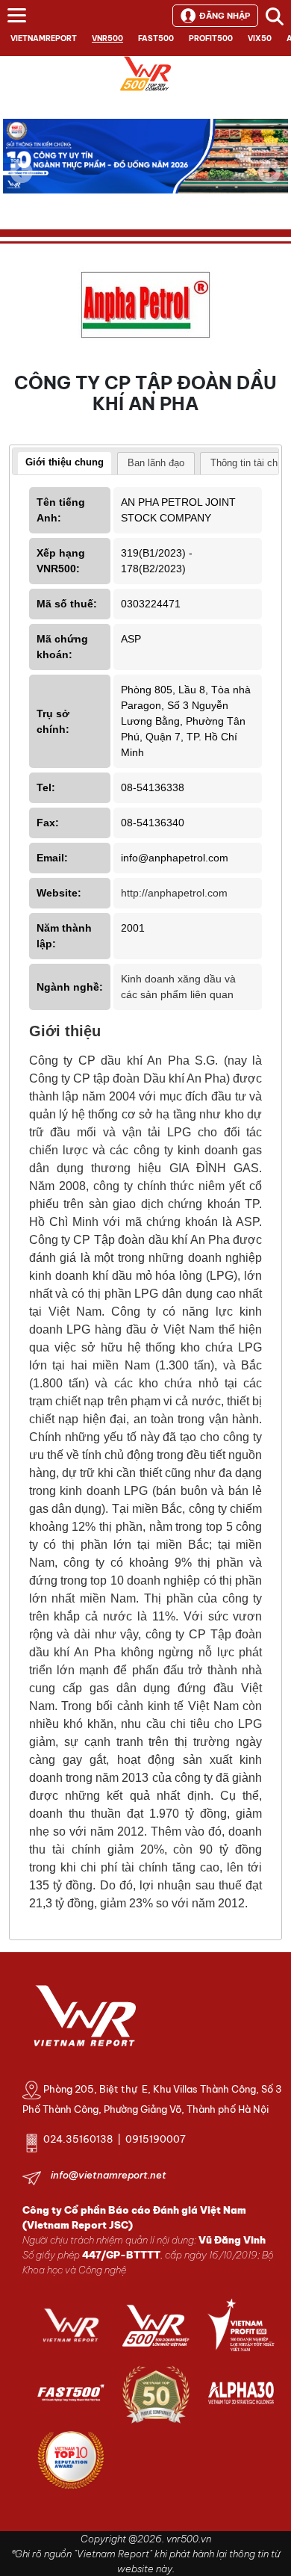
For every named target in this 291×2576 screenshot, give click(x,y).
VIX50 (260, 38)
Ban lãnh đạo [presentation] (156, 463)
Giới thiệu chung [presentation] (65, 462)
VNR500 (107, 38)
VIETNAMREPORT (44, 38)
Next (269, 182)
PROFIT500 (211, 38)
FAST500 (156, 38)
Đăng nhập (225, 16)
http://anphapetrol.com (174, 893)
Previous (22, 172)
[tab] (65, 464)
